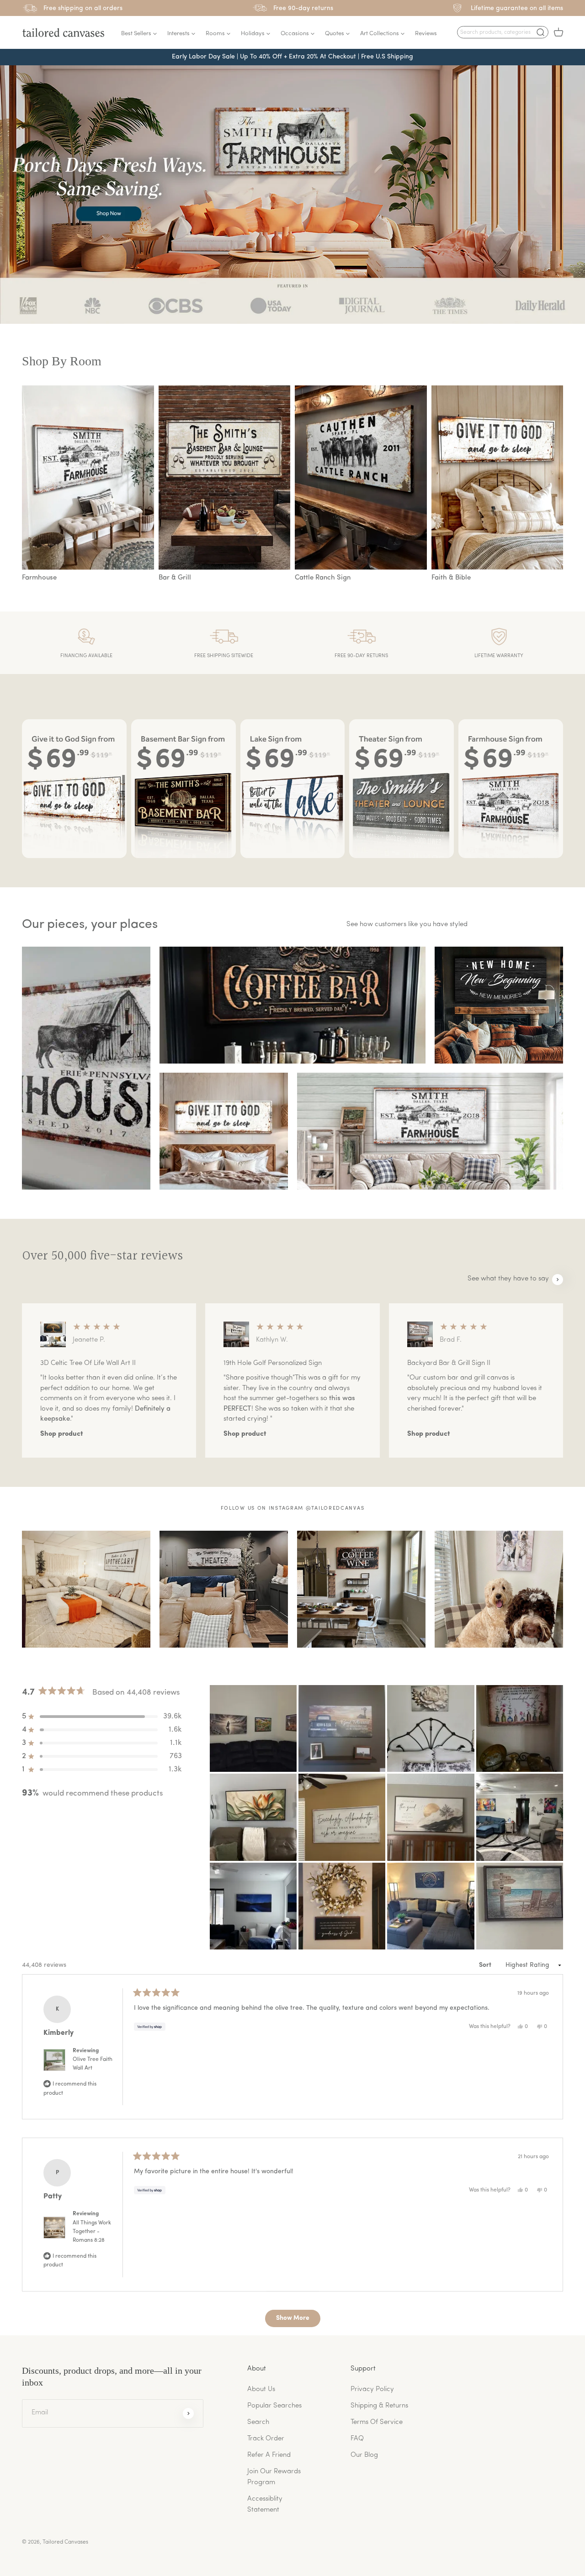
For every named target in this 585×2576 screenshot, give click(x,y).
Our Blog (364, 2455)
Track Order (266, 2439)
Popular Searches (274, 2406)
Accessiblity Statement (265, 2505)
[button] (503, 32)
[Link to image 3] (499, 1005)
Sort (486, 1965)
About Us (261, 2389)
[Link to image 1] (86, 1068)
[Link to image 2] (292, 1005)
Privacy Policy (372, 2389)
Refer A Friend (269, 2455)
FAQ (357, 2439)
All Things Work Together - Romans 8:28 (92, 2232)
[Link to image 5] (430, 1131)
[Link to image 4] (224, 1131)
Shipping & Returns (379, 2406)
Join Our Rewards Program (274, 2477)
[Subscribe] (188, 2413)
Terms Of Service (377, 2422)
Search (258, 2422)
